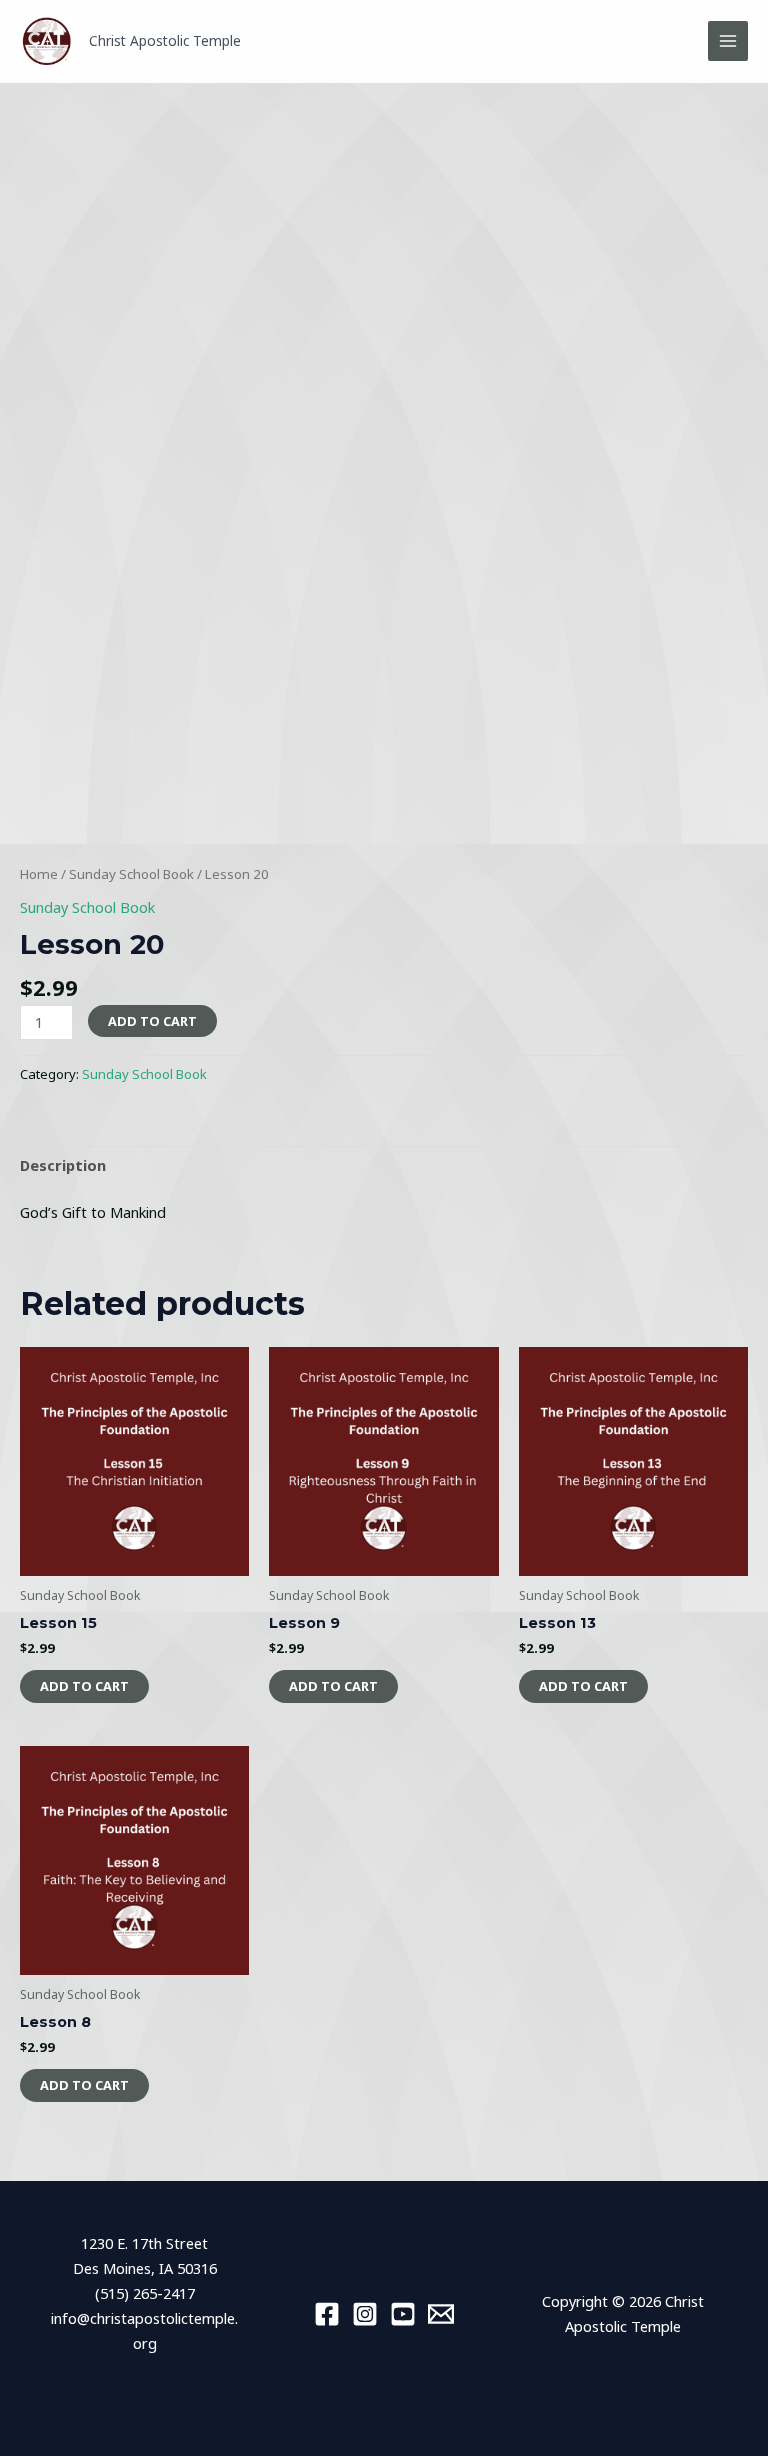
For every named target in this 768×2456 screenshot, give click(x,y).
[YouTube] (403, 2314)
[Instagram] (365, 2314)
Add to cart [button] (84, 1686)
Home (39, 874)
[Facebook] (327, 2314)
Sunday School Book (131, 874)
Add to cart (152, 1021)
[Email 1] (441, 2314)
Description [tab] (63, 1165)
